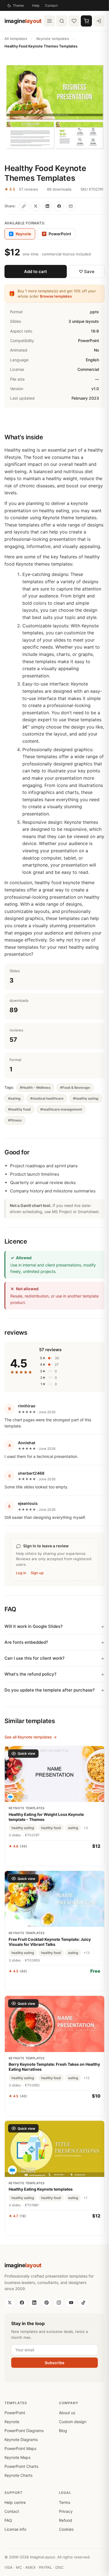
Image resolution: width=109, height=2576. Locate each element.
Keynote (12, 2422)
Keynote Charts (18, 2475)
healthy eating (23, 1828)
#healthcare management (61, 1109)
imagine (23, 21)
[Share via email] (71, 206)
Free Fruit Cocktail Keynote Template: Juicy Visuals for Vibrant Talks (50, 1942)
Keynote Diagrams (21, 2439)
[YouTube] (71, 2303)
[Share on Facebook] (59, 206)
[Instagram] (59, 2303)
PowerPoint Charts (21, 2466)
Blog (63, 2431)
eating (73, 1828)
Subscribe (54, 2363)
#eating (14, 1098)
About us (67, 2413)
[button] (54, 107)
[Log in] (99, 21)
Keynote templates (53, 39)
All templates (16, 39)
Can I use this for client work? (35, 1658)
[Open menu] (49, 21)
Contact (51, 5)
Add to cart (35, 271)
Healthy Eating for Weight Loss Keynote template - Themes (46, 1817)
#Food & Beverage (75, 1087)
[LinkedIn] (34, 2303)
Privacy (66, 2511)
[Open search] (62, 21)
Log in (21, 1573)
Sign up (37, 1573)
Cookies (66, 2529)
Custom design (73, 2422)
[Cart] (86, 21)
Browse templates (56, 296)
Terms (65, 2502)
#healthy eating (86, 1098)
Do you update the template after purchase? (50, 1690)
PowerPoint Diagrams (24, 2431)
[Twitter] (10, 2303)
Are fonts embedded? (26, 1642)
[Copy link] (24, 206)
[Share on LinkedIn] (47, 206)
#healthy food (19, 1109)
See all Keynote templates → (31, 1737)
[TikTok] (83, 2303)
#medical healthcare (47, 1098)
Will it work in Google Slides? (34, 1626)
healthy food (51, 1828)
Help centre (15, 2502)
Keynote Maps (17, 2457)
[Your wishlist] (74, 21)
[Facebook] (22, 2303)
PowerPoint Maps (20, 2448)
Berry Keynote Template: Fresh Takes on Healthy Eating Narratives (54, 2067)
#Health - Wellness (35, 1087)
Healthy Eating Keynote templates (41, 2189)
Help (36, 5)
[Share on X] (35, 206)
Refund (66, 2520)
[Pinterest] (46, 2303)
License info (15, 2529)
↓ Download (55, 1983)
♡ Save (87, 271)
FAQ (8, 2520)
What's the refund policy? (30, 1674)
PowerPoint (57, 234)
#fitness (15, 1120)
